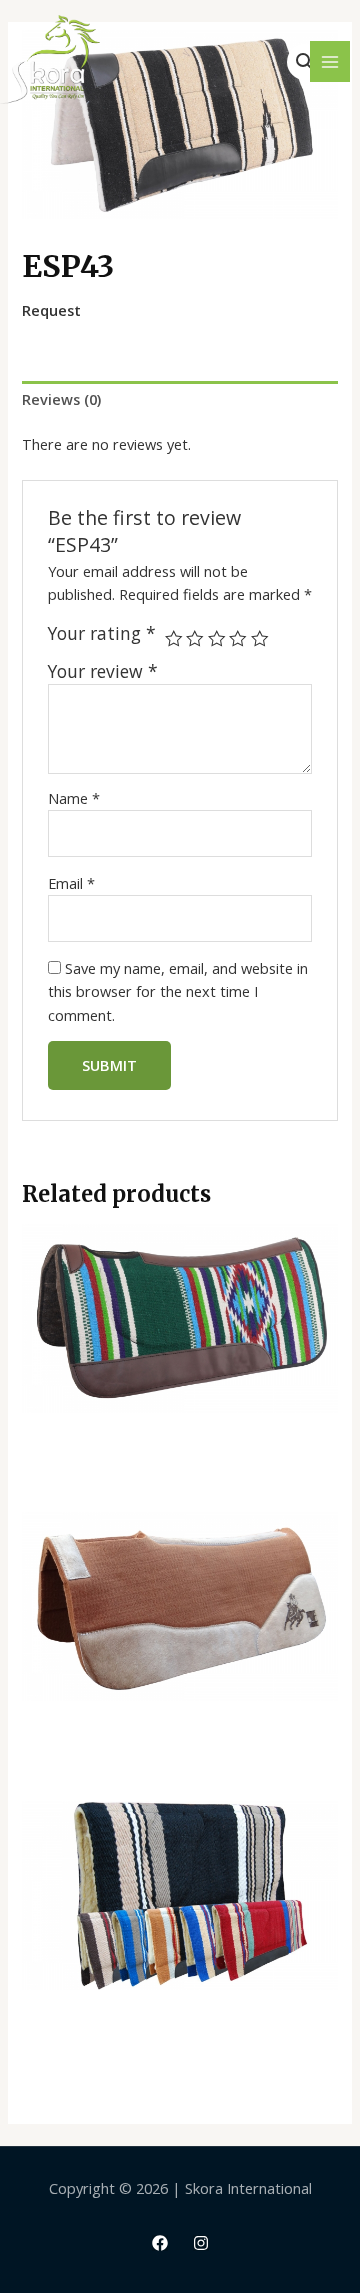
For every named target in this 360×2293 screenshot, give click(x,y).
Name (74, 798)
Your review (103, 671)
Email (71, 883)
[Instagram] (201, 2243)
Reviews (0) (61, 399)
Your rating (102, 633)
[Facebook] (160, 2243)
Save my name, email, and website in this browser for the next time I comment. (178, 991)
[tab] (179, 400)
